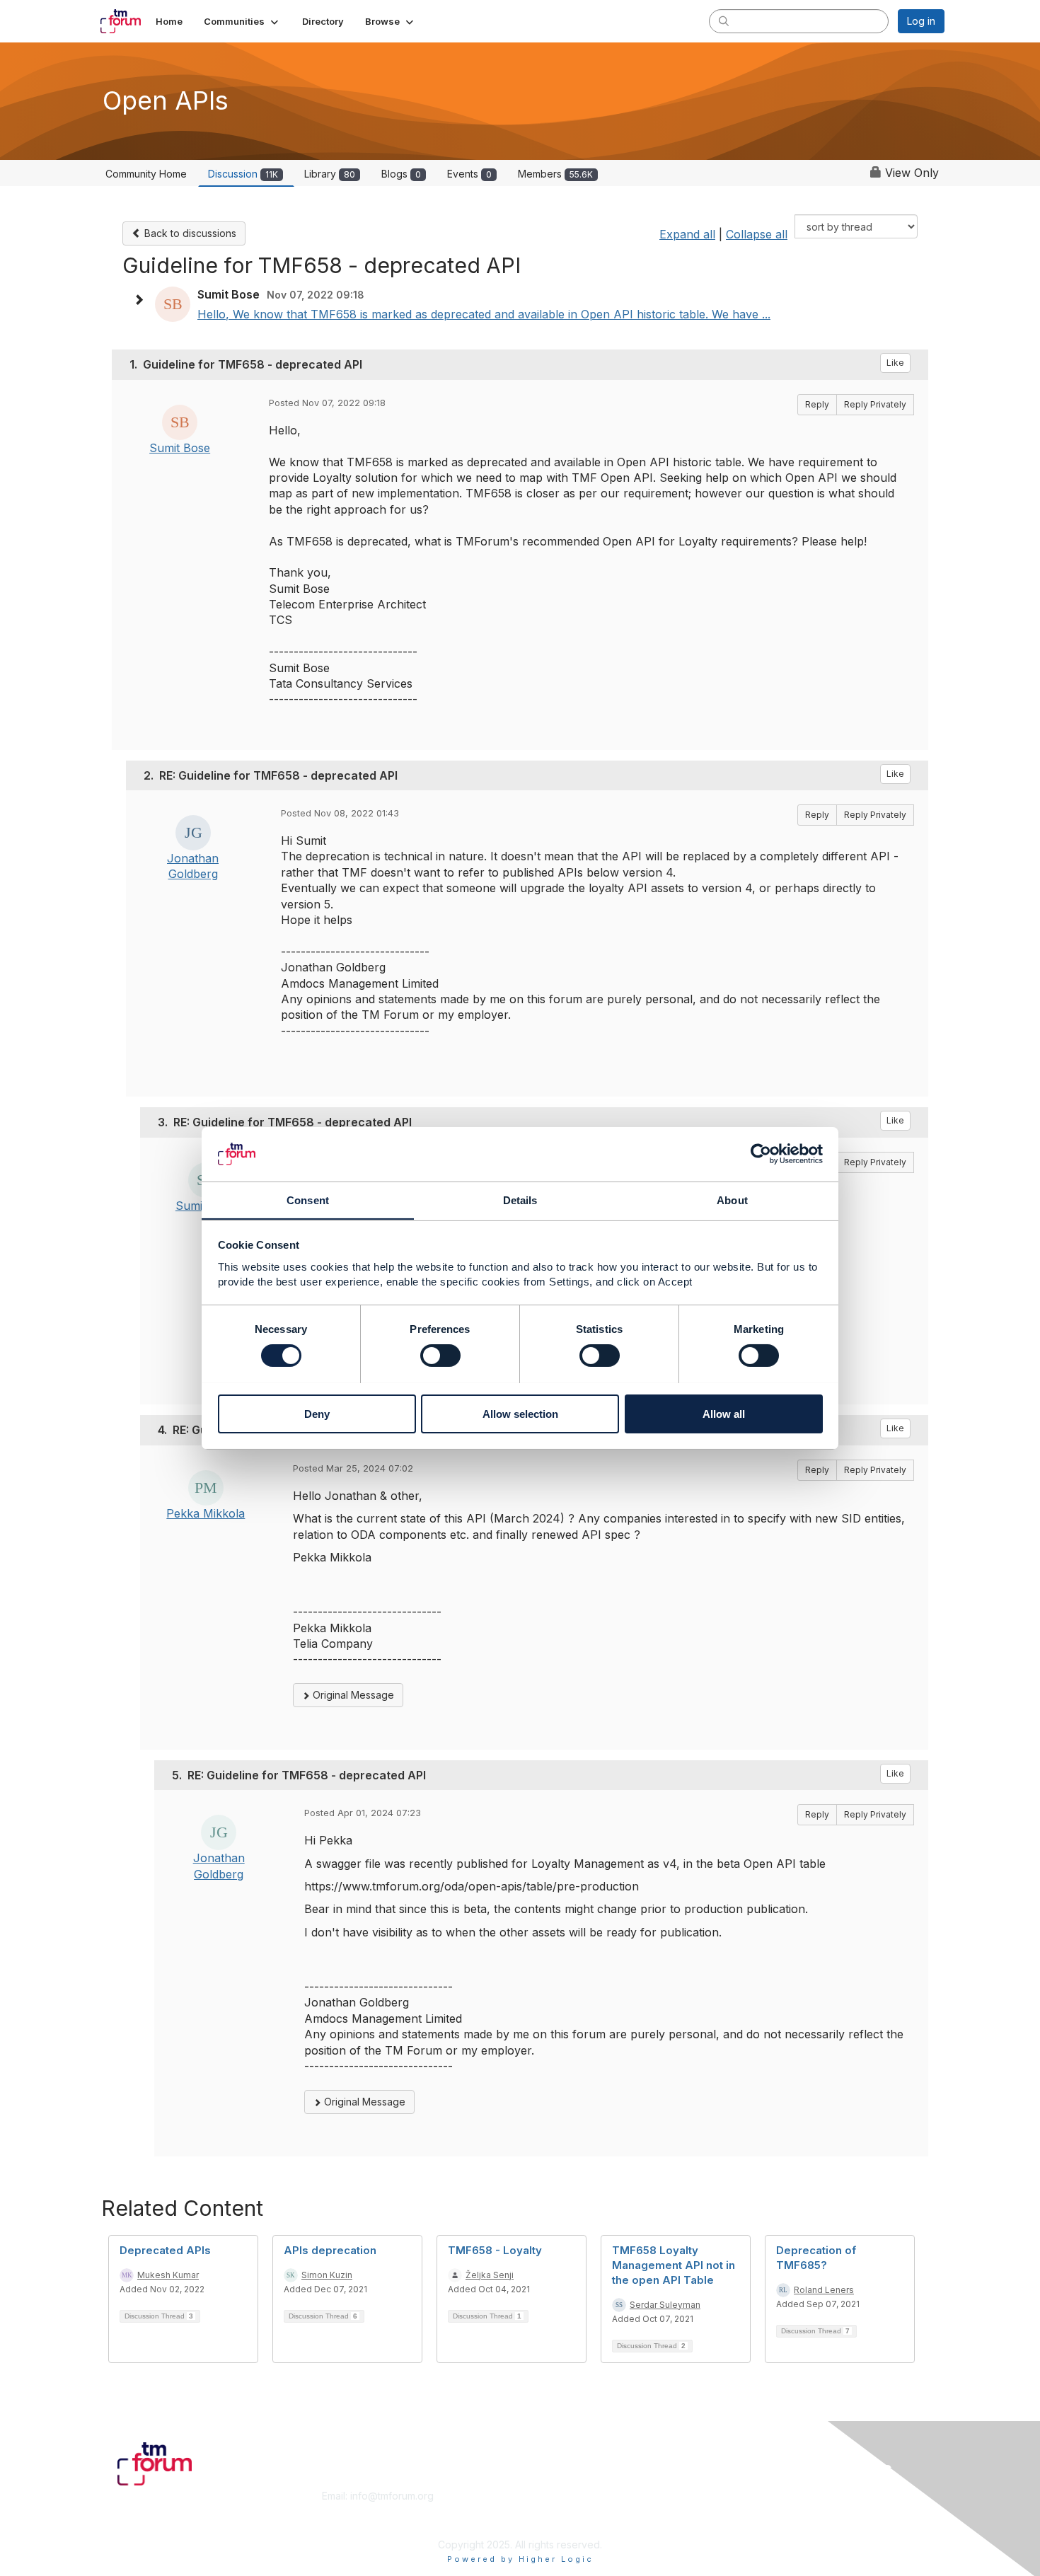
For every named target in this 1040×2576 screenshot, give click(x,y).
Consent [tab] (308, 1200)
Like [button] (895, 363)
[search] (724, 21)
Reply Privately (875, 404)
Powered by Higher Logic (520, 2559)
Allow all (724, 1413)
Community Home (146, 174)
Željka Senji (490, 2275)
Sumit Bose (180, 448)
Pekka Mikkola (206, 1513)
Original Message (352, 1695)
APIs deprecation (330, 2250)
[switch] (440, 1356)
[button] (242, 21)
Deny (317, 1413)
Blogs (401, 174)
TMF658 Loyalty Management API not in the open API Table (674, 2265)
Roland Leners (824, 2290)
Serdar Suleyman (665, 2305)
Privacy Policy (763, 2523)
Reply (817, 404)
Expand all (687, 234)
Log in (921, 21)
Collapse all (757, 234)
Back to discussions (189, 233)
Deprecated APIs (165, 2250)
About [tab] (732, 1200)
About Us (751, 2496)
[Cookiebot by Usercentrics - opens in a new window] (761, 1154)
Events (469, 174)
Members (555, 174)
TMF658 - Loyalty (495, 2250)
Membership (555, 2496)
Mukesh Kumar (168, 2275)
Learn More (553, 2510)
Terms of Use (762, 2510)
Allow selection (520, 1413)
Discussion (243, 174)
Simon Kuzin (327, 2275)
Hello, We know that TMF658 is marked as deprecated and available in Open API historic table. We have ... (484, 314)
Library (330, 174)
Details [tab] (520, 1200)
